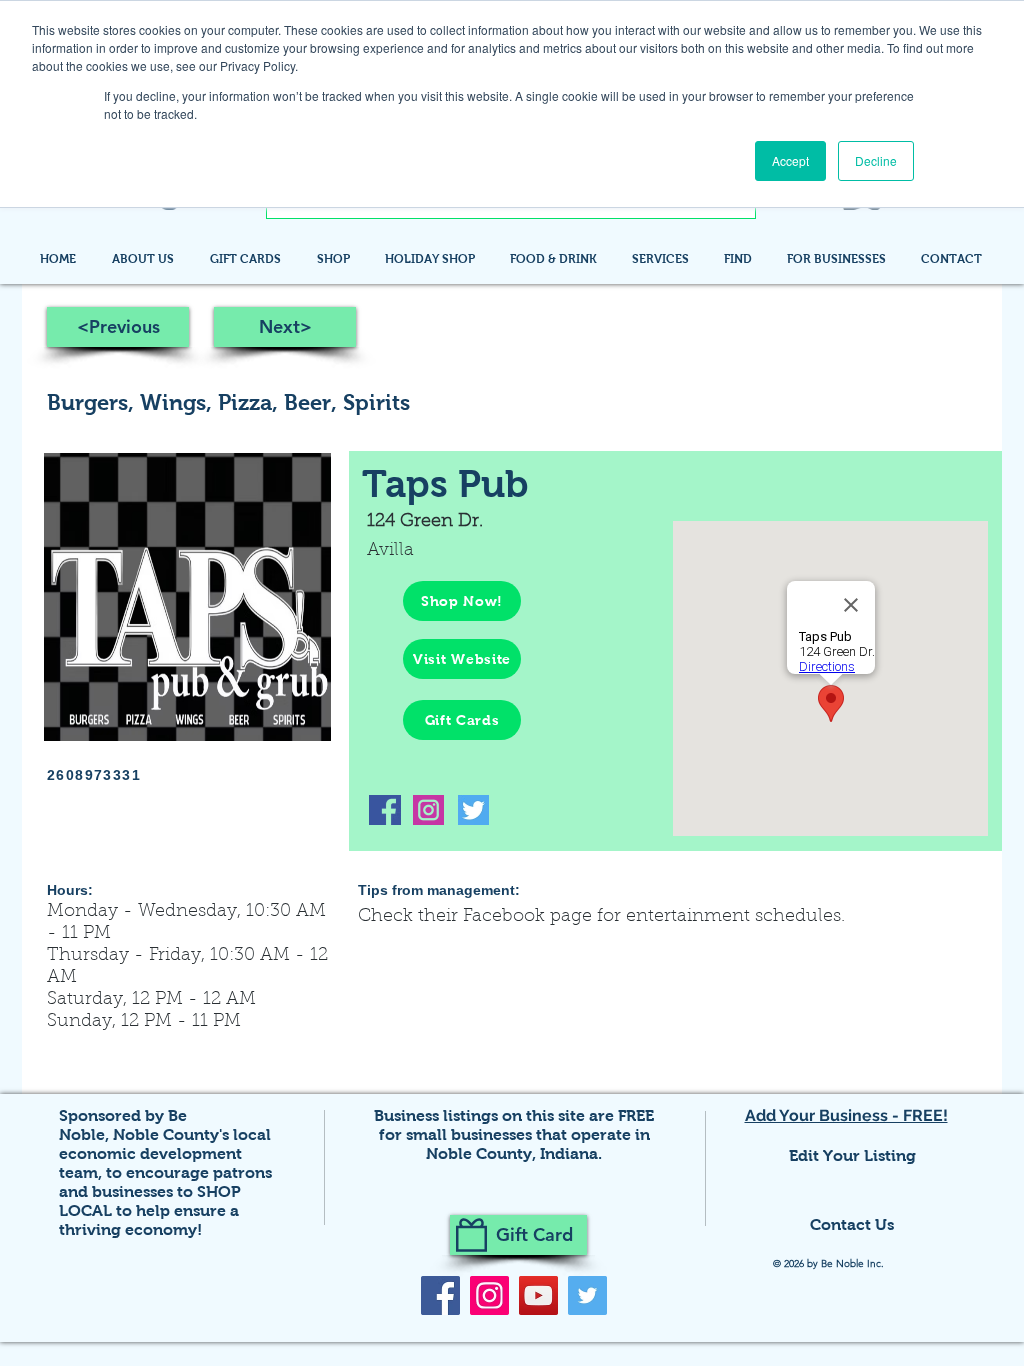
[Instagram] (489, 1295)
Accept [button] (790, 160)
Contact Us (852, 1224)
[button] (740, 259)
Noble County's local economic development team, (165, 1153)
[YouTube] (538, 1295)
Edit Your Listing (852, 1155)
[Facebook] (440, 1295)
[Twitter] (587, 1295)
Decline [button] (876, 160)
